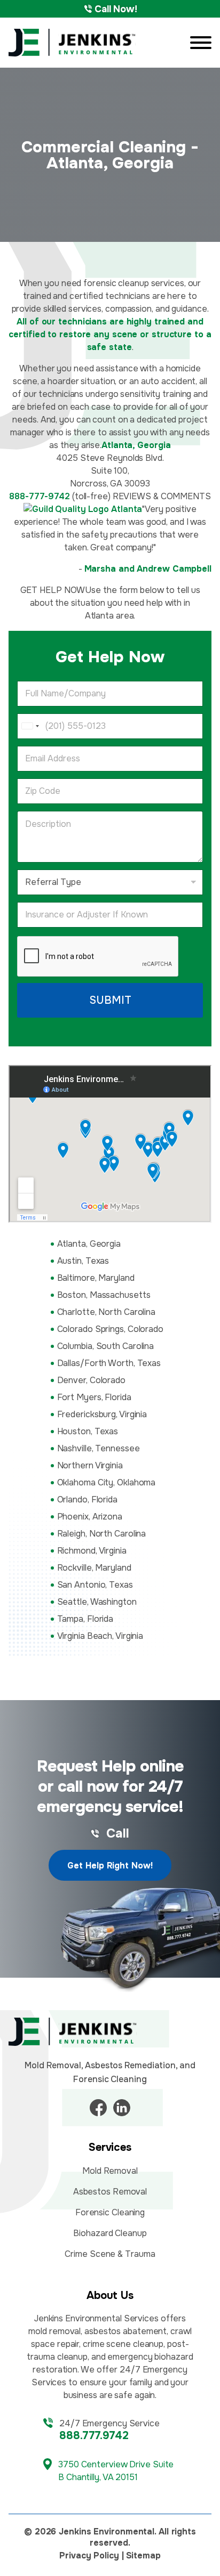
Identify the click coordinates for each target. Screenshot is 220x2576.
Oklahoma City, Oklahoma (107, 1482)
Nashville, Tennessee (99, 1448)
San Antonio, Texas (95, 1585)
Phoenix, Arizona (90, 1517)
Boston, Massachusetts (104, 1295)
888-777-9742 (40, 496)
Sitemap (143, 2555)
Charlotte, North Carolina (107, 1312)
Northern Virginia (90, 1465)
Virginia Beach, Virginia (100, 1636)
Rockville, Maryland (94, 1568)
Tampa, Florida (85, 1619)
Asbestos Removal (110, 2192)
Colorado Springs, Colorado (110, 1329)
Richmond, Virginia (92, 1551)
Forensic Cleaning (110, 2212)
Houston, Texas (88, 1431)
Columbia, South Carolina (106, 1346)
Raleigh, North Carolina (102, 1534)
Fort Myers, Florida (94, 1397)
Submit (110, 1000)
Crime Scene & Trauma (110, 2254)
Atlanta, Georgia (89, 1244)
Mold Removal (110, 2171)
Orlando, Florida (87, 1500)
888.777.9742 (94, 2436)
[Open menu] (201, 43)
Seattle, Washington (97, 1602)
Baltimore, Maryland (96, 1278)
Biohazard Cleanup (110, 2233)
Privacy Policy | (91, 2555)
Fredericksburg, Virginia (102, 1414)
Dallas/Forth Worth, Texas (109, 1363)
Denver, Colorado (91, 1380)
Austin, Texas (83, 1261)
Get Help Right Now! (110, 1866)
